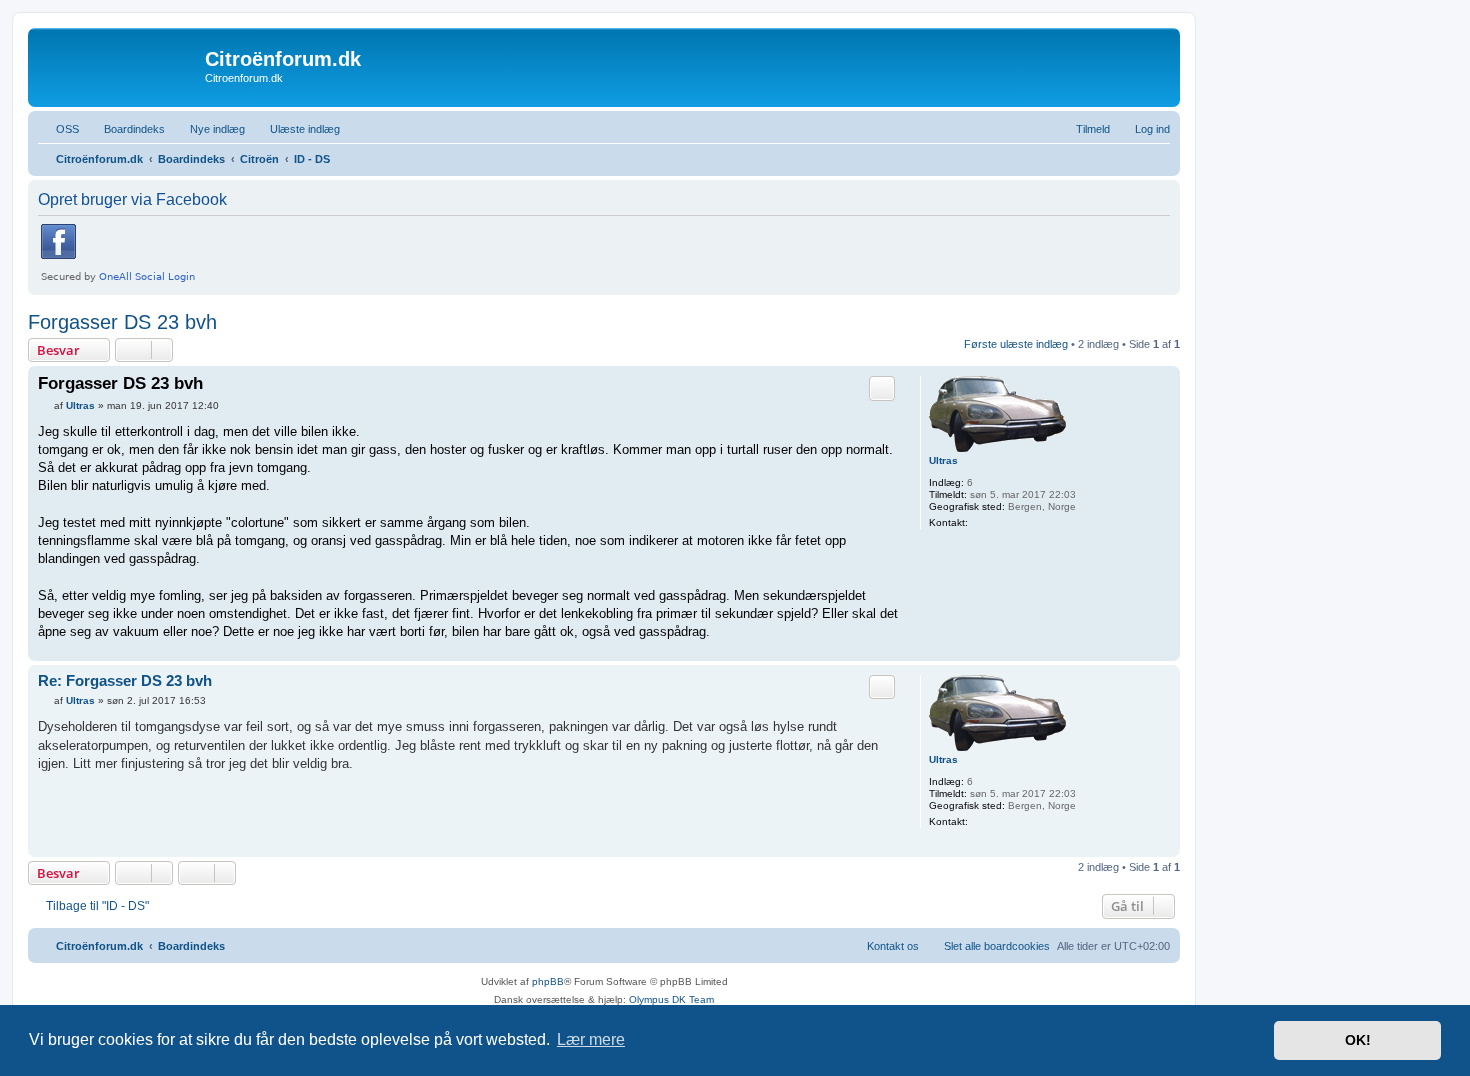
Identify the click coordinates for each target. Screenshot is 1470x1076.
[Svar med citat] (882, 388)
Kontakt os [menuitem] (893, 946)
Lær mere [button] (591, 1039)
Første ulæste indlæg (1016, 344)
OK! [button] (1358, 1040)
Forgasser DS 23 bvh (122, 322)
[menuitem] (58, 129)
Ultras (943, 460)
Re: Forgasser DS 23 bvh (125, 680)
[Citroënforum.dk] (119, 65)
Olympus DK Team (671, 999)
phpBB (548, 981)
